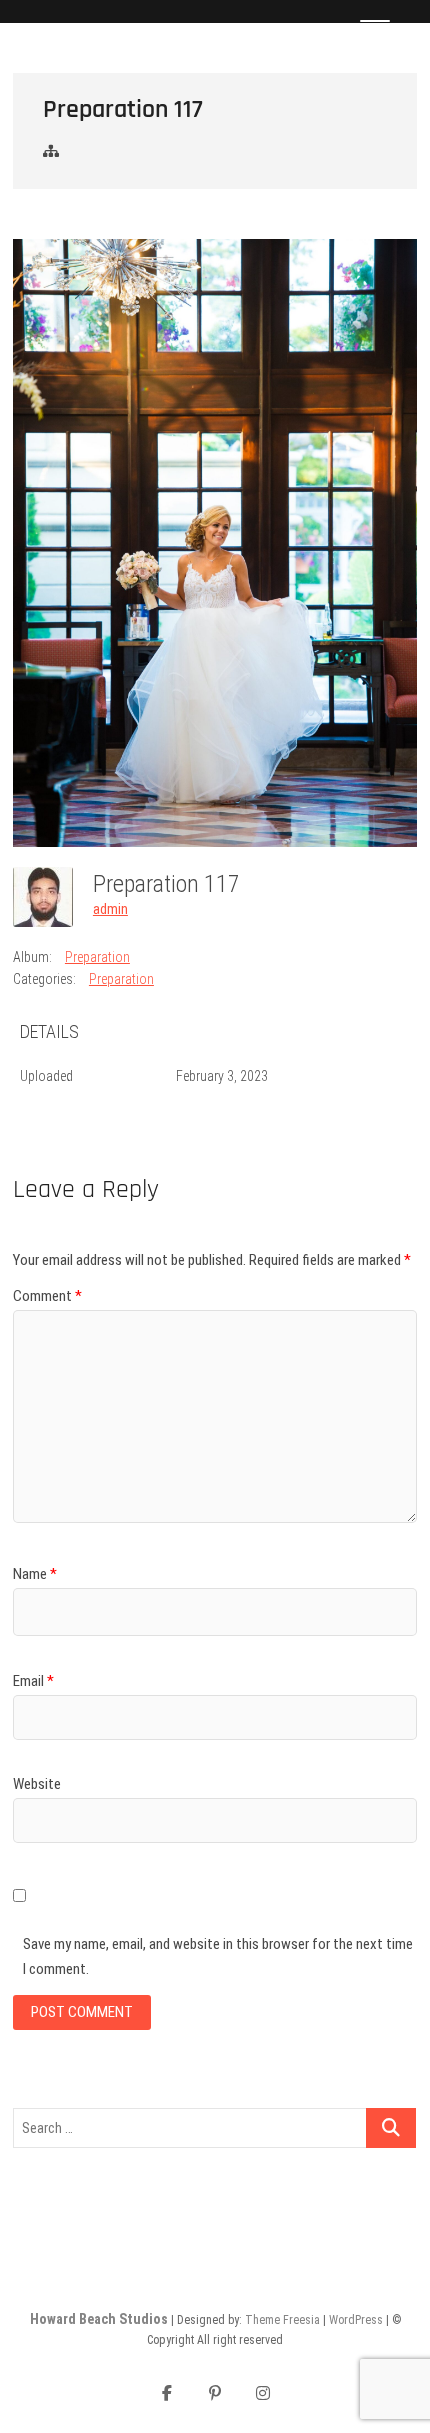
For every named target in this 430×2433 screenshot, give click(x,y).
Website (37, 1784)
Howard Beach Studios (99, 2319)
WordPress (356, 2320)
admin (110, 909)
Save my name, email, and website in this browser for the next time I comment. (218, 1957)
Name (35, 1574)
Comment (47, 1296)
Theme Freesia (282, 2320)
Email (33, 1681)
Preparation (97, 957)
